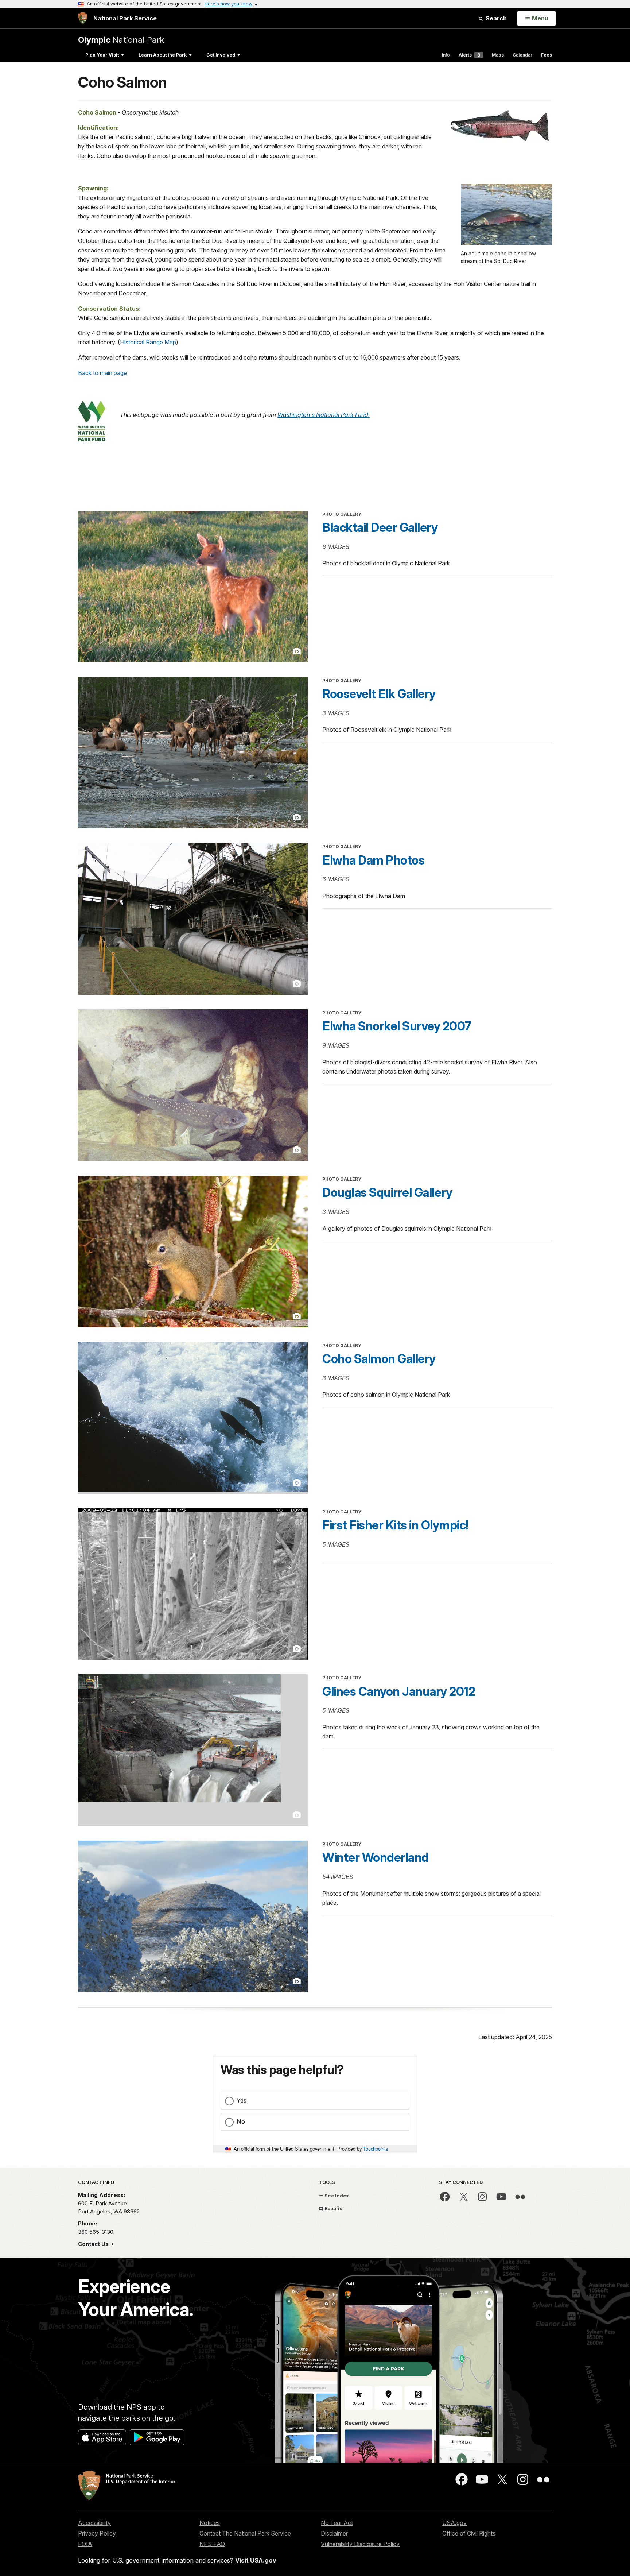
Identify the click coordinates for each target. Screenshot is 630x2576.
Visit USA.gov (256, 2560)
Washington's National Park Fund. (324, 415)
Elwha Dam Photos (373, 860)
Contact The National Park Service (245, 2533)
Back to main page (102, 373)
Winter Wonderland (376, 1857)
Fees (547, 55)
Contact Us (94, 2244)
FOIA (85, 2544)
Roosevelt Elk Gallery (379, 694)
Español (334, 2208)
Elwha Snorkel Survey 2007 (397, 1026)
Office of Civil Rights (469, 2533)
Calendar (522, 55)
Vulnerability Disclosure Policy (360, 2544)
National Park (121, 40)
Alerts (469, 55)
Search (495, 18)
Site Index (336, 2196)
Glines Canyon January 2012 (399, 1691)
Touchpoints (376, 2149)
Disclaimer (334, 2533)
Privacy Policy (97, 2533)
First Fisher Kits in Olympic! (395, 1525)
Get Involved (221, 55)
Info (446, 55)
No (241, 2121)
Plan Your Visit (102, 55)
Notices (210, 2523)
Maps (498, 55)
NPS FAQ (212, 2544)
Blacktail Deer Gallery (380, 527)
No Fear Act (337, 2523)
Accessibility (94, 2523)
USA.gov (454, 2523)
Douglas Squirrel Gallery (387, 1192)
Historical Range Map (148, 342)
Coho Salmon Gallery (379, 1359)
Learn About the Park (163, 55)
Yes (242, 2100)
